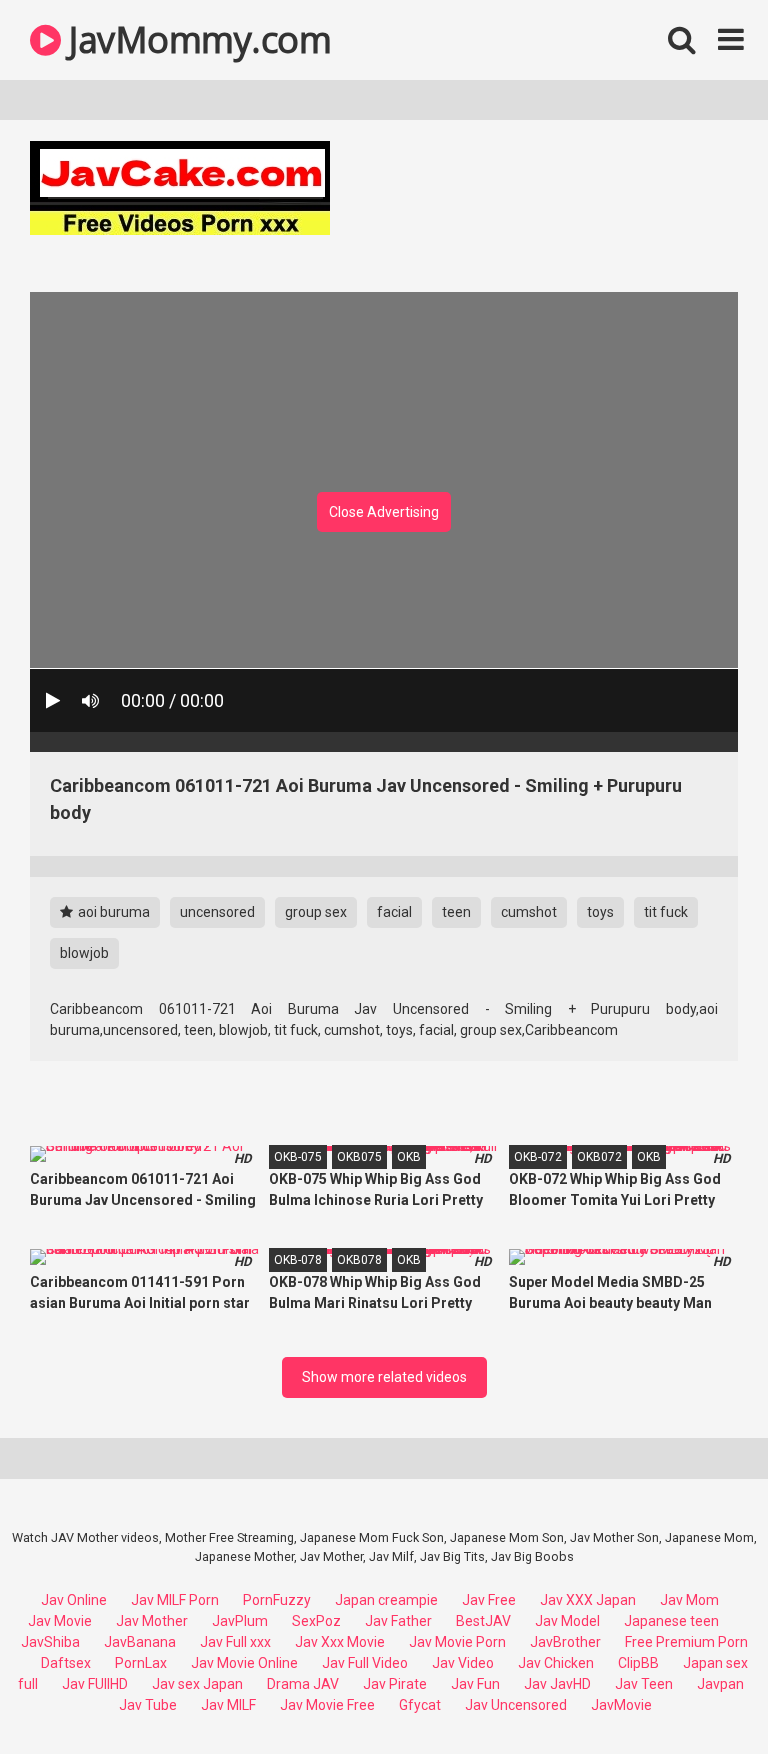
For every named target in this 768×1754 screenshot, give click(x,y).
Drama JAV (303, 1684)
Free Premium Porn (686, 1642)
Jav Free (489, 1600)
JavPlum (240, 1621)
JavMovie (621, 1705)
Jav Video (463, 1663)
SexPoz (316, 1621)
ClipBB (638, 1663)
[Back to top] (701, 1693)
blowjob (84, 953)
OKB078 (359, 1260)
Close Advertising (384, 512)
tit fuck (666, 912)
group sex (316, 912)
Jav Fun (475, 1684)
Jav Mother (152, 1621)
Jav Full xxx (235, 1642)
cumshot (529, 912)
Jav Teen (644, 1684)
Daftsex (66, 1663)
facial (394, 912)
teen (456, 912)
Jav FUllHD (95, 1684)
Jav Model (567, 1621)
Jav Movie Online (244, 1663)
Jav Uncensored (516, 1705)
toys (600, 912)
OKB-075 (298, 1157)
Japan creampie (386, 1600)
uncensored (217, 912)
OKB (409, 1157)
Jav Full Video (365, 1663)
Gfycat (420, 1705)
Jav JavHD (557, 1684)
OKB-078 (298, 1260)
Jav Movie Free (327, 1705)
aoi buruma (112, 912)
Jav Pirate (395, 1684)
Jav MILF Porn (175, 1600)
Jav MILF (228, 1705)
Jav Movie (60, 1621)
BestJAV (483, 1621)
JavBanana (140, 1642)
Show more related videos (384, 1377)
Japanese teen (671, 1621)
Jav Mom (689, 1600)
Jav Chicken (556, 1663)
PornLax (141, 1663)
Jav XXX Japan (588, 1600)
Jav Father (398, 1621)
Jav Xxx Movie (340, 1642)
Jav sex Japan (197, 1684)
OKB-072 (538, 1157)
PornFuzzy (277, 1600)
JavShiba (50, 1642)
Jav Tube (148, 1705)
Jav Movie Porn (457, 1642)
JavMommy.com (196, 39)
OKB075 (359, 1157)
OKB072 (599, 1157)
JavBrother (565, 1642)
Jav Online (74, 1600)
